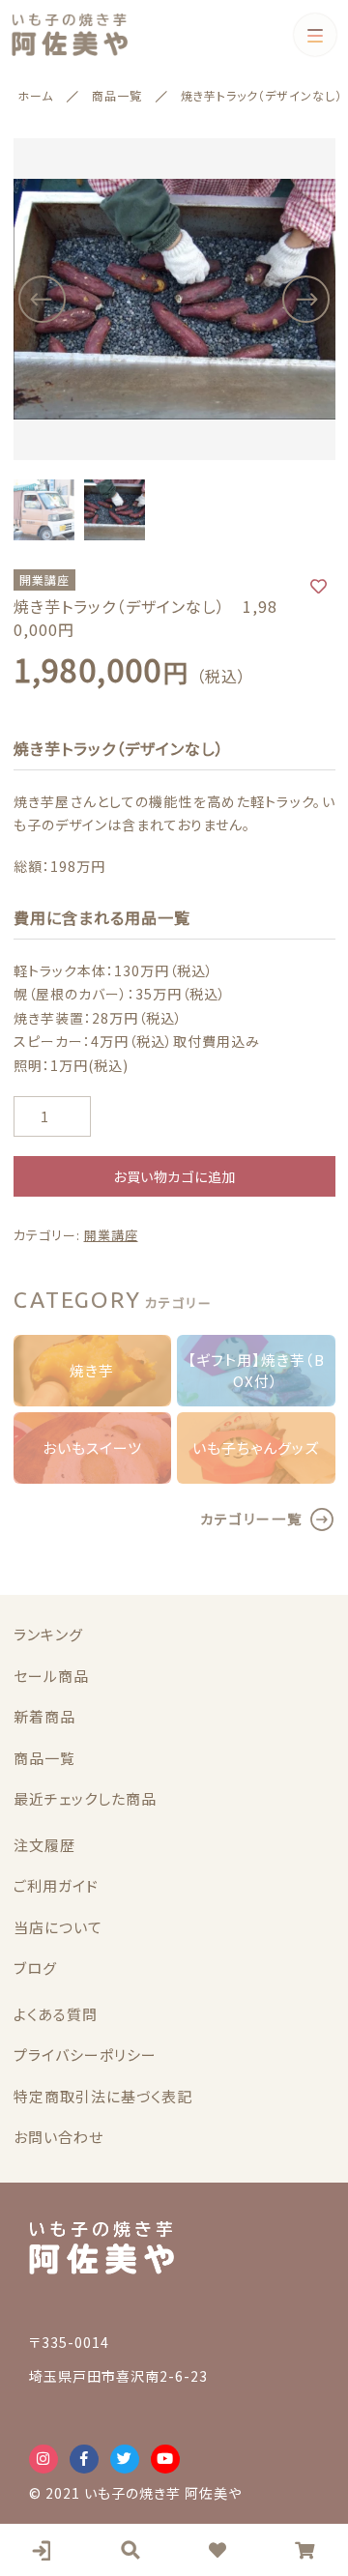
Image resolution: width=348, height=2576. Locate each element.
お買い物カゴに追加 (174, 1176)
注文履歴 (44, 1845)
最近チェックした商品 (85, 1798)
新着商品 (44, 1716)
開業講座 (111, 1235)
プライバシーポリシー (85, 2055)
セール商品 (51, 1676)
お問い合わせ (58, 2137)
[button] (43, 300)
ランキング (48, 1634)
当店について (58, 1927)
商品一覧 (44, 1758)
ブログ (35, 1968)
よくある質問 (56, 2014)
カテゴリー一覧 (251, 1519)
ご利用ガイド (56, 1885)
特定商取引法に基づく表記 (103, 2096)
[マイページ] (43, 2550)
